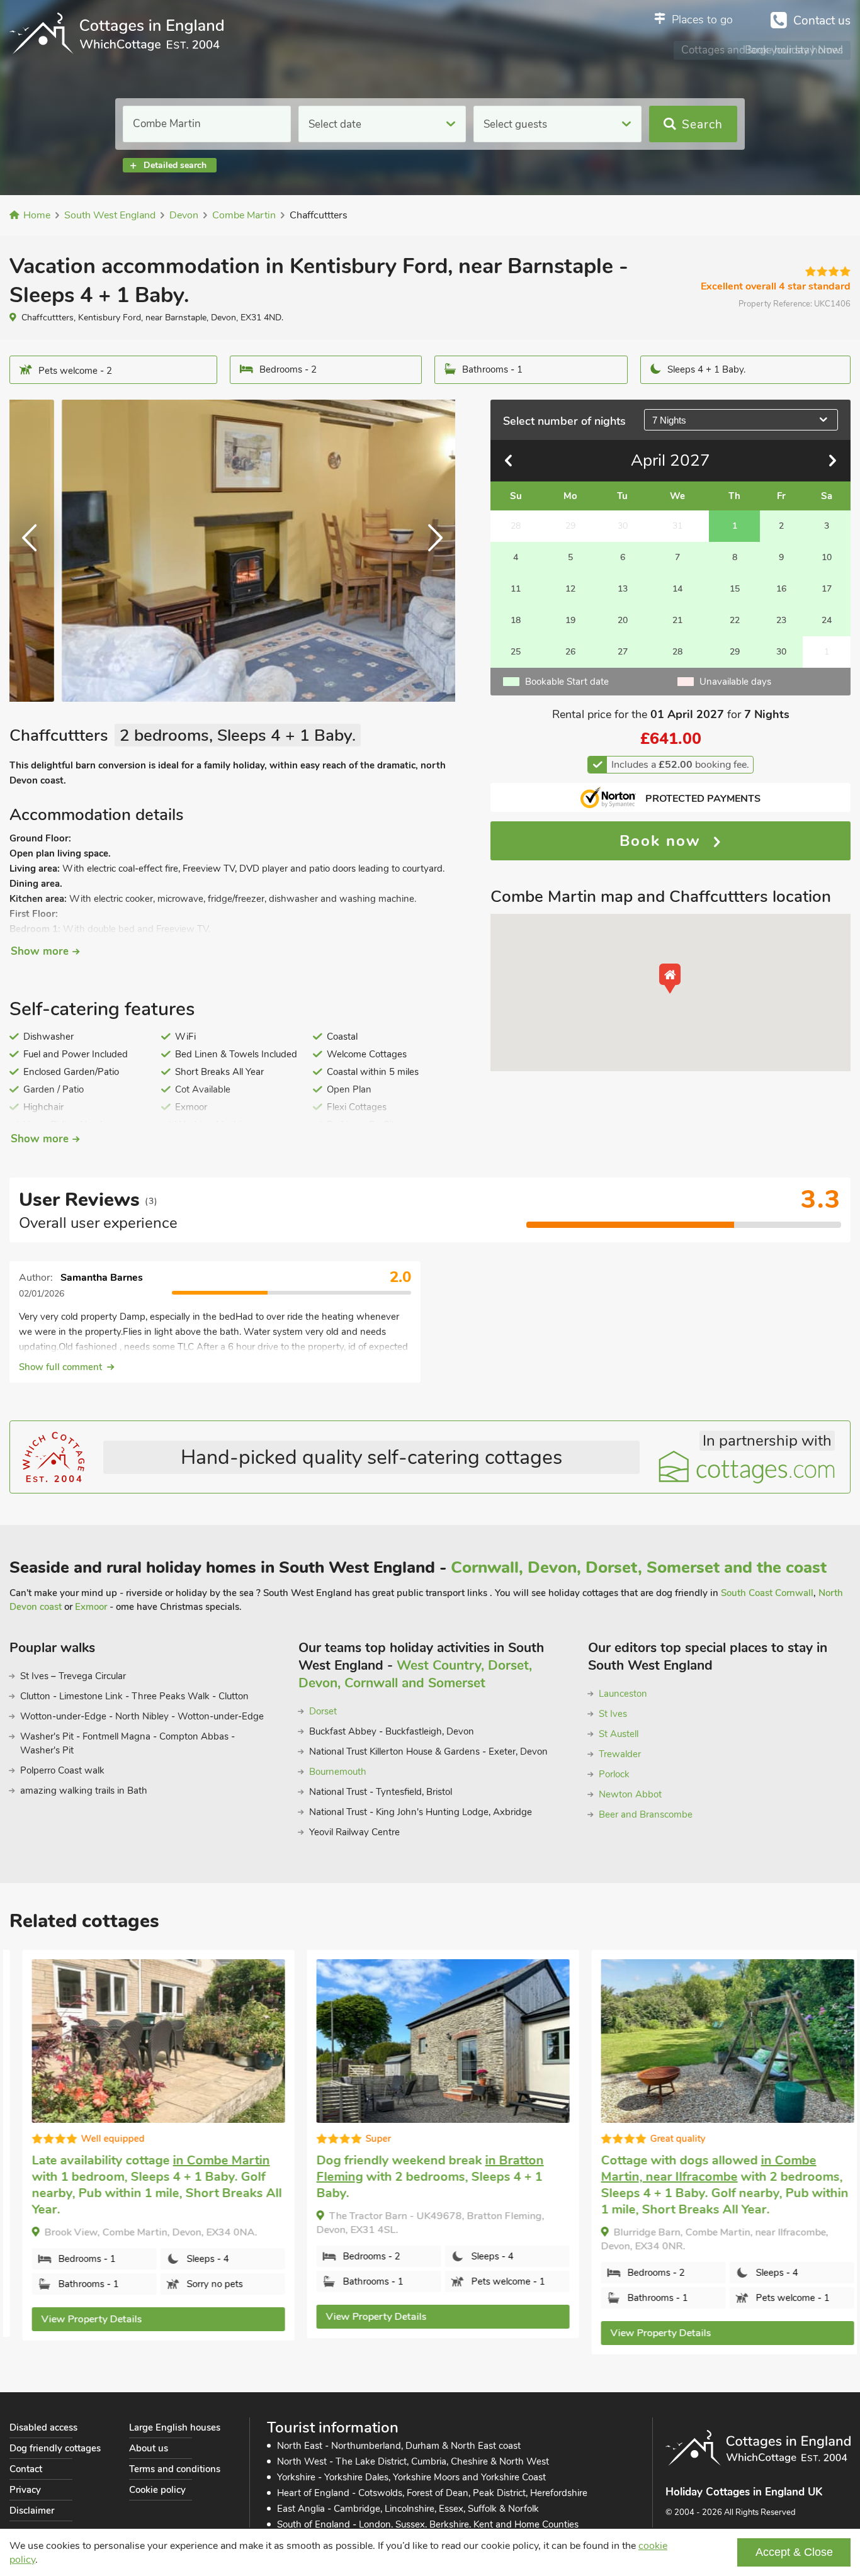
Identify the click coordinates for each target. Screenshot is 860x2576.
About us (149, 2448)
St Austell (619, 1734)
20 (623, 620)
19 (570, 620)
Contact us (822, 21)
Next (430, 551)
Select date (335, 124)
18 (516, 620)
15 (735, 589)
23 (781, 620)
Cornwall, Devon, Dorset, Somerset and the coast (639, 1567)
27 (623, 652)
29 (735, 652)
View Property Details (79, 2319)
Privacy (25, 2490)
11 (516, 589)
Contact (26, 2469)
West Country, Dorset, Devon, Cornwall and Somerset (415, 1674)
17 (827, 589)
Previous (35, 551)
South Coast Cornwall (767, 1593)
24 (827, 620)
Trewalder (620, 1754)
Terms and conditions (175, 2469)
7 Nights (669, 420)
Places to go (702, 20)
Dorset (323, 1711)
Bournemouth (338, 1772)
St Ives (613, 1714)
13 (623, 589)
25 (516, 652)
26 (570, 652)
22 (735, 620)
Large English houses (175, 2427)
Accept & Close (794, 2552)
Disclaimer (32, 2511)
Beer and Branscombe (646, 1814)
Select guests (515, 124)
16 (781, 589)
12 (570, 589)
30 (781, 652)
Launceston (623, 1694)
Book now (663, 841)
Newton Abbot (630, 1794)
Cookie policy (157, 2490)
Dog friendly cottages (55, 2448)
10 (827, 557)
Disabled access (43, 2427)
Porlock (614, 1774)
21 (677, 620)
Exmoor (91, 1607)
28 (677, 652)
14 (677, 589)
